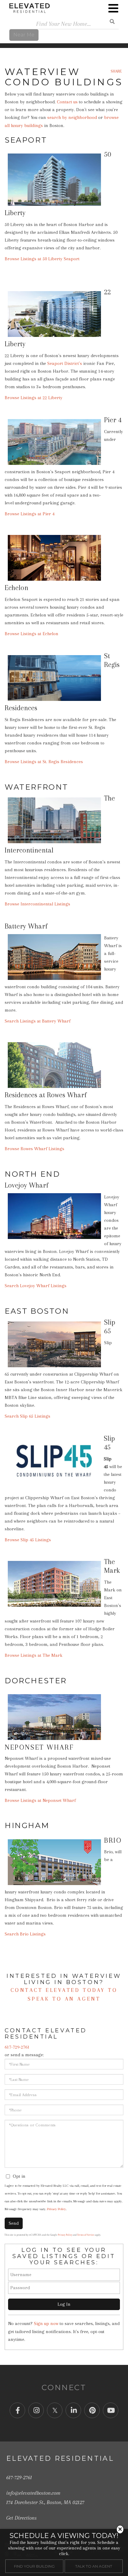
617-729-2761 (17, 2047)
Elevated (63, 1990)
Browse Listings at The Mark (34, 1655)
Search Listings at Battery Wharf (38, 1021)
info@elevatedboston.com (33, 2493)
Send (14, 2223)
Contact (28, 1990)
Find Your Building (34, 2566)
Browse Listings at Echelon (32, 634)
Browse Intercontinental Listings (37, 904)
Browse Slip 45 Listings (28, 1540)
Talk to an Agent (94, 2566)
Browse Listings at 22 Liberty (34, 398)
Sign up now (46, 2323)
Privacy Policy (56, 2209)
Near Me (24, 35)
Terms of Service (86, 2235)
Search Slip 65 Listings (27, 1416)
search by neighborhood (72, 117)
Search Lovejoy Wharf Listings (36, 1286)
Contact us (67, 102)
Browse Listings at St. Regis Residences (44, 762)
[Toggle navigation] (113, 8)
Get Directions (21, 2518)
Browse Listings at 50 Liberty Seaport (42, 259)
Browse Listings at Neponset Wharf (40, 1800)
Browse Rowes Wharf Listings (34, 1149)
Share (116, 71)
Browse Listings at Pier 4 (30, 514)
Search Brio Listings (25, 1934)
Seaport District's (65, 363)
